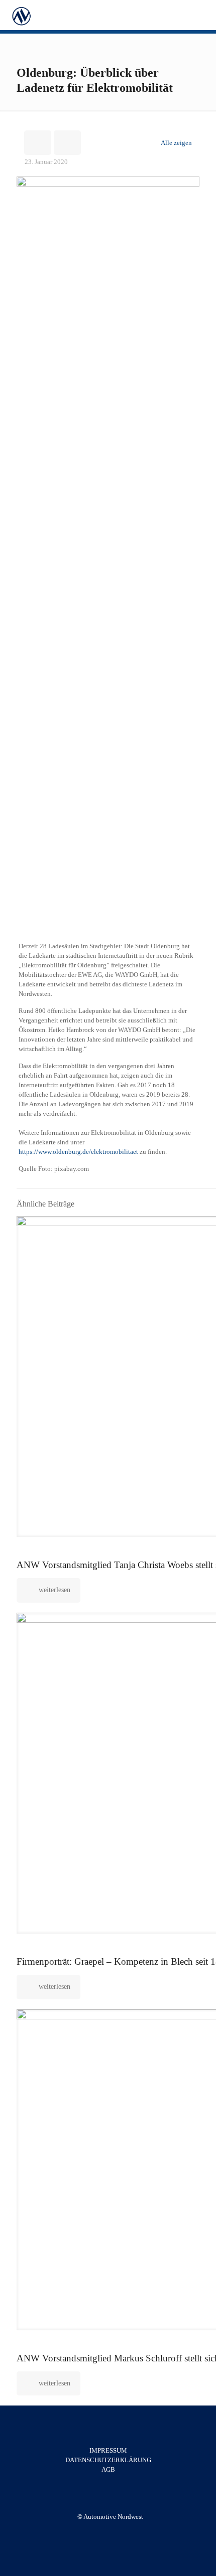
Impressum (108, 2450)
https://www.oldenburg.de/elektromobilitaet (79, 1152)
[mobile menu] (202, 15)
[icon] (115, 2531)
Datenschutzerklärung (108, 2460)
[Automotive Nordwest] (21, 15)
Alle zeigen (176, 143)
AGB (108, 2469)
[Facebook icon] (105, 2531)
